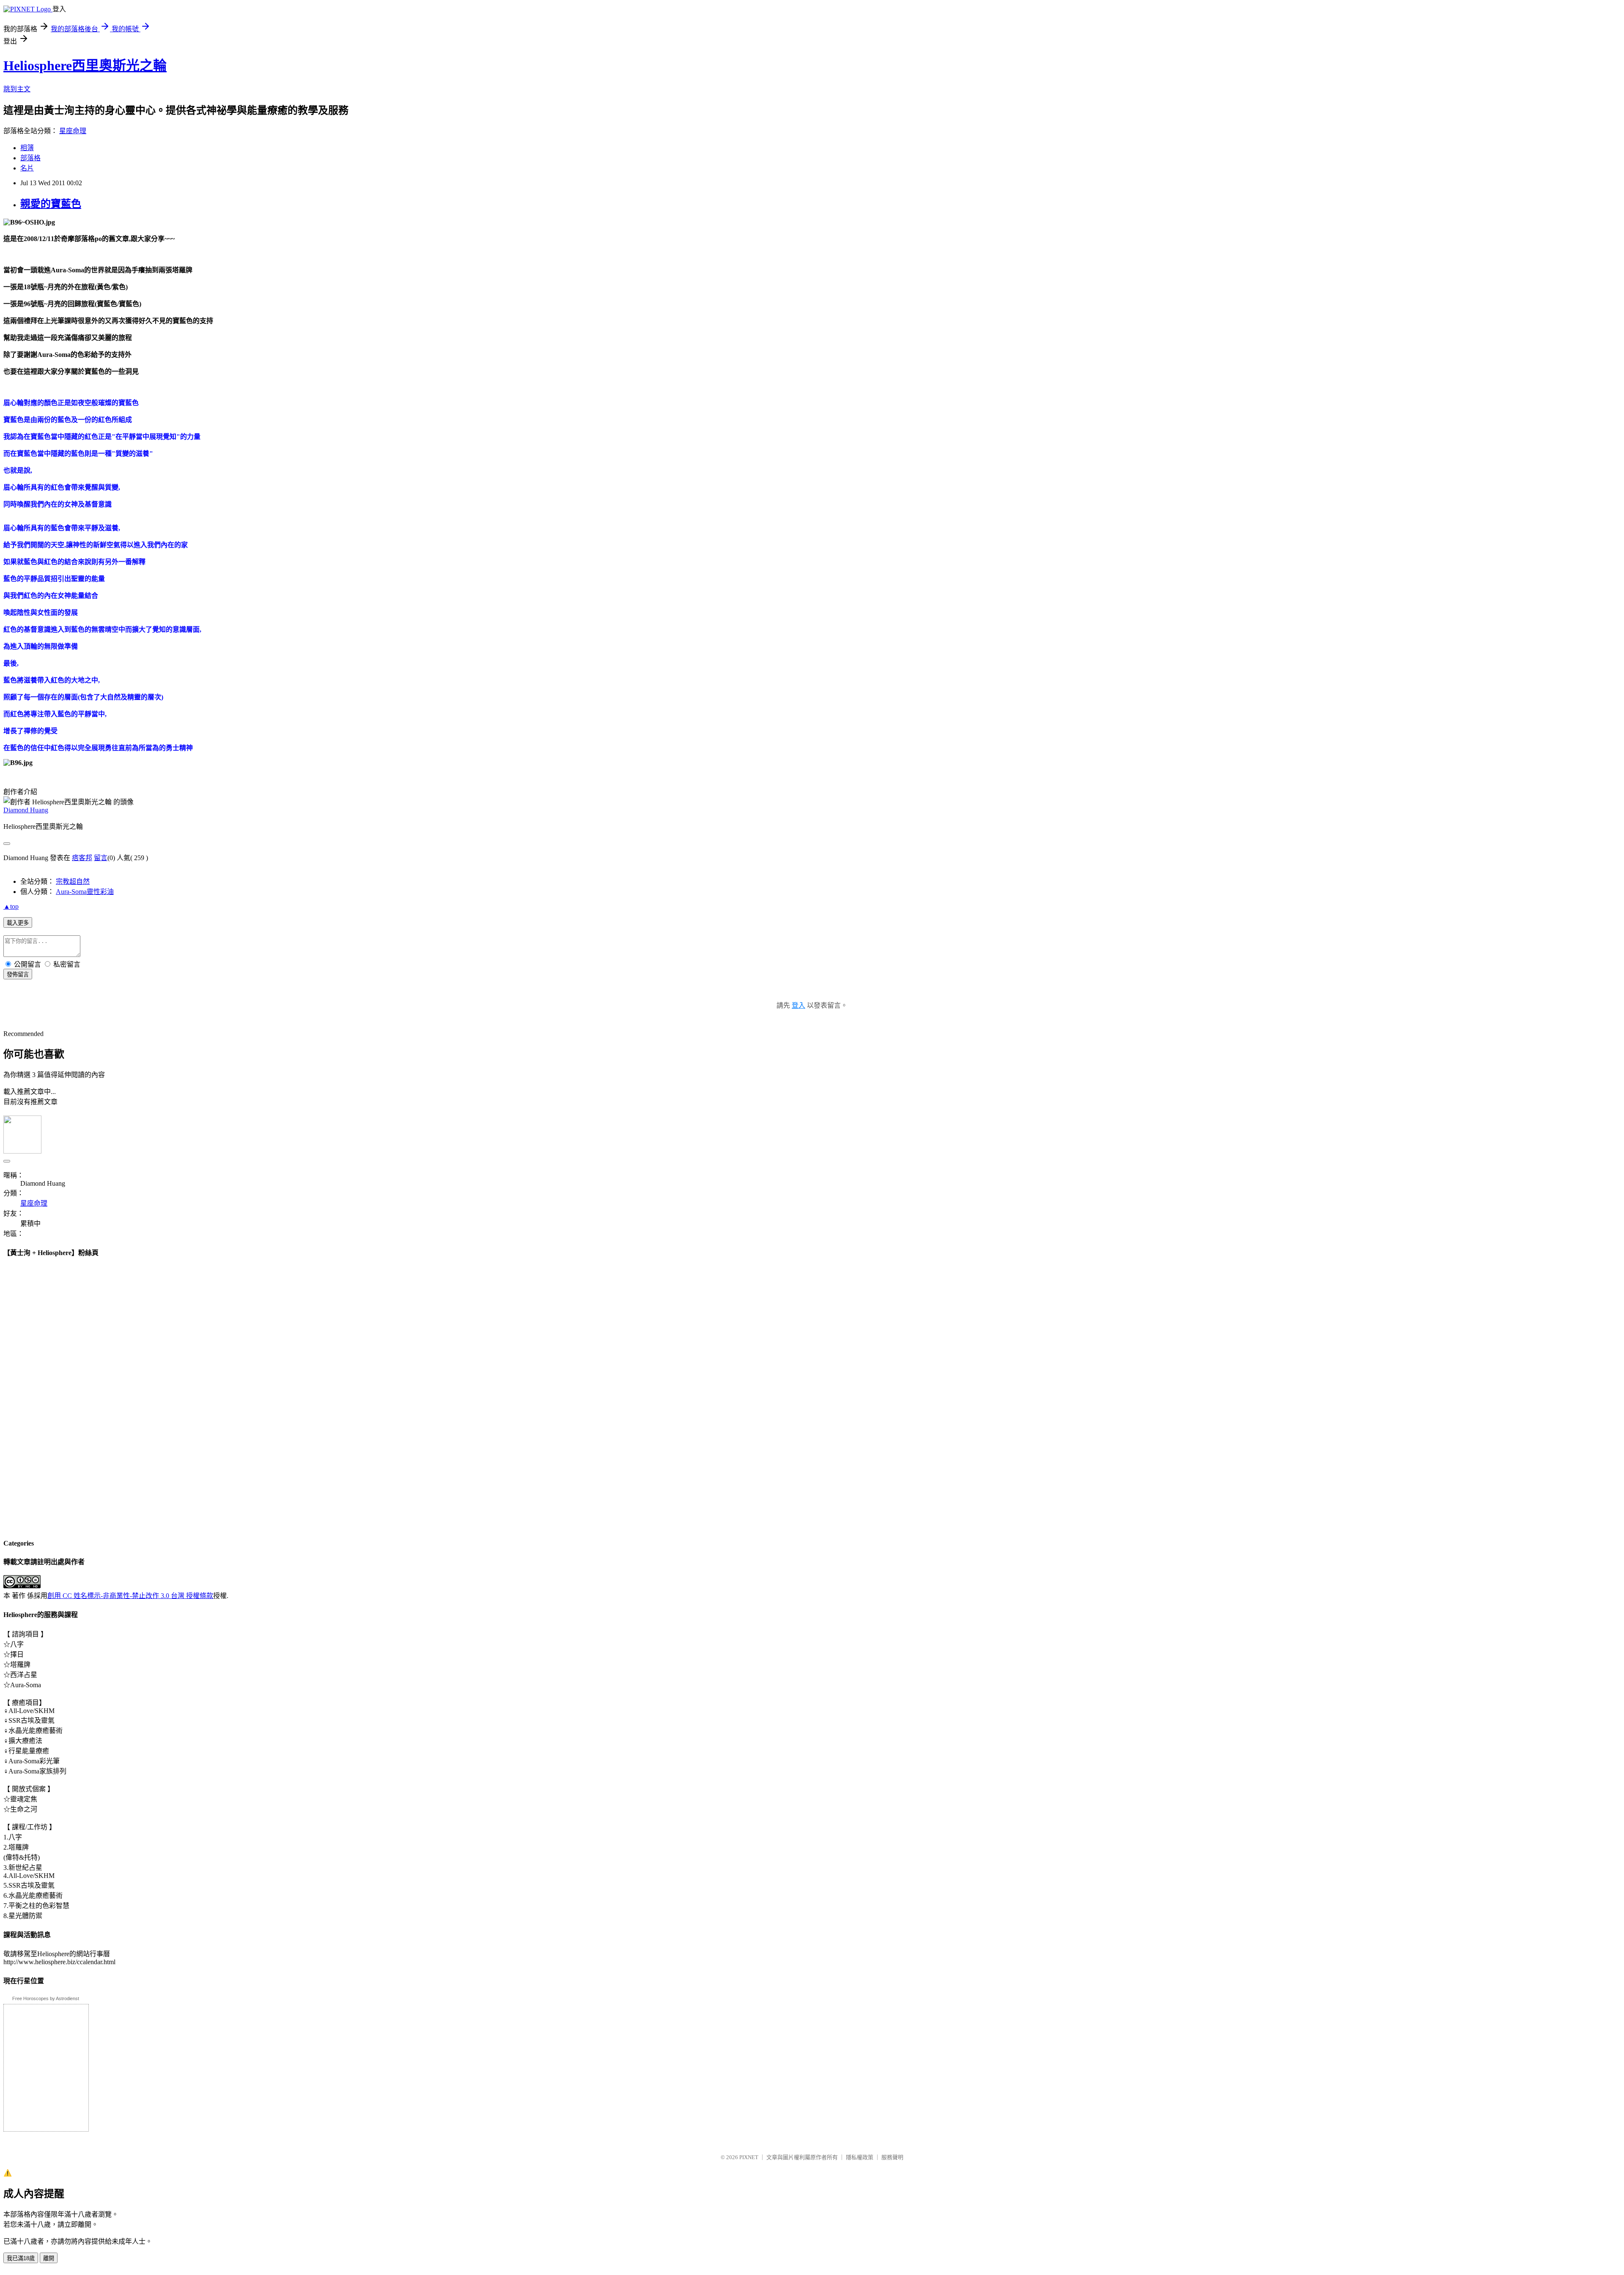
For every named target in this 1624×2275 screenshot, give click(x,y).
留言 (101, 858)
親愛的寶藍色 (51, 204)
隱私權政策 (860, 2157)
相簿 (27, 148)
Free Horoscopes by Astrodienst (46, 1998)
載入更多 (18, 923)
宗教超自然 (73, 881)
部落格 (30, 158)
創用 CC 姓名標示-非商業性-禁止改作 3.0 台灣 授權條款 (130, 1596)
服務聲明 (892, 2157)
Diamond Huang (26, 810)
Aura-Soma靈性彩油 (85, 892)
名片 (27, 168)
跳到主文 (17, 89)
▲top (11, 906)
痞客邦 (82, 858)
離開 (49, 2258)
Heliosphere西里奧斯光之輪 (85, 66)
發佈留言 (18, 974)
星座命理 (73, 131)
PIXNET (749, 2157)
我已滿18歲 (21, 2258)
